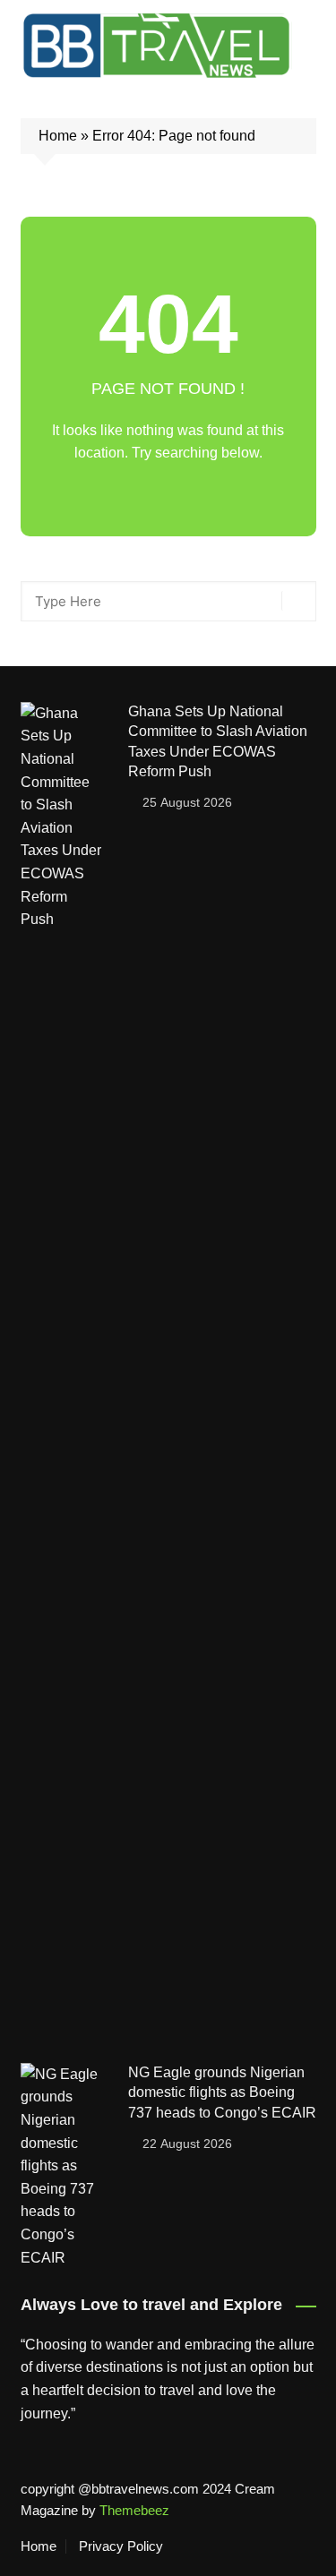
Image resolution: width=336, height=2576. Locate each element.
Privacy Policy (121, 2546)
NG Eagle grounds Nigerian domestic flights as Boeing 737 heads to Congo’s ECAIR (222, 2092)
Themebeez (134, 2510)
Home (58, 136)
